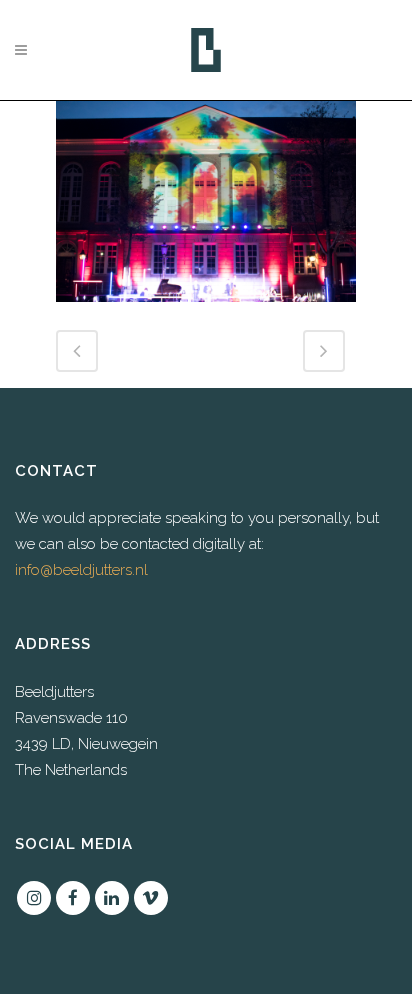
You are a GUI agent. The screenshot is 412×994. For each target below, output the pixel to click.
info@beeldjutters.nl (81, 570)
